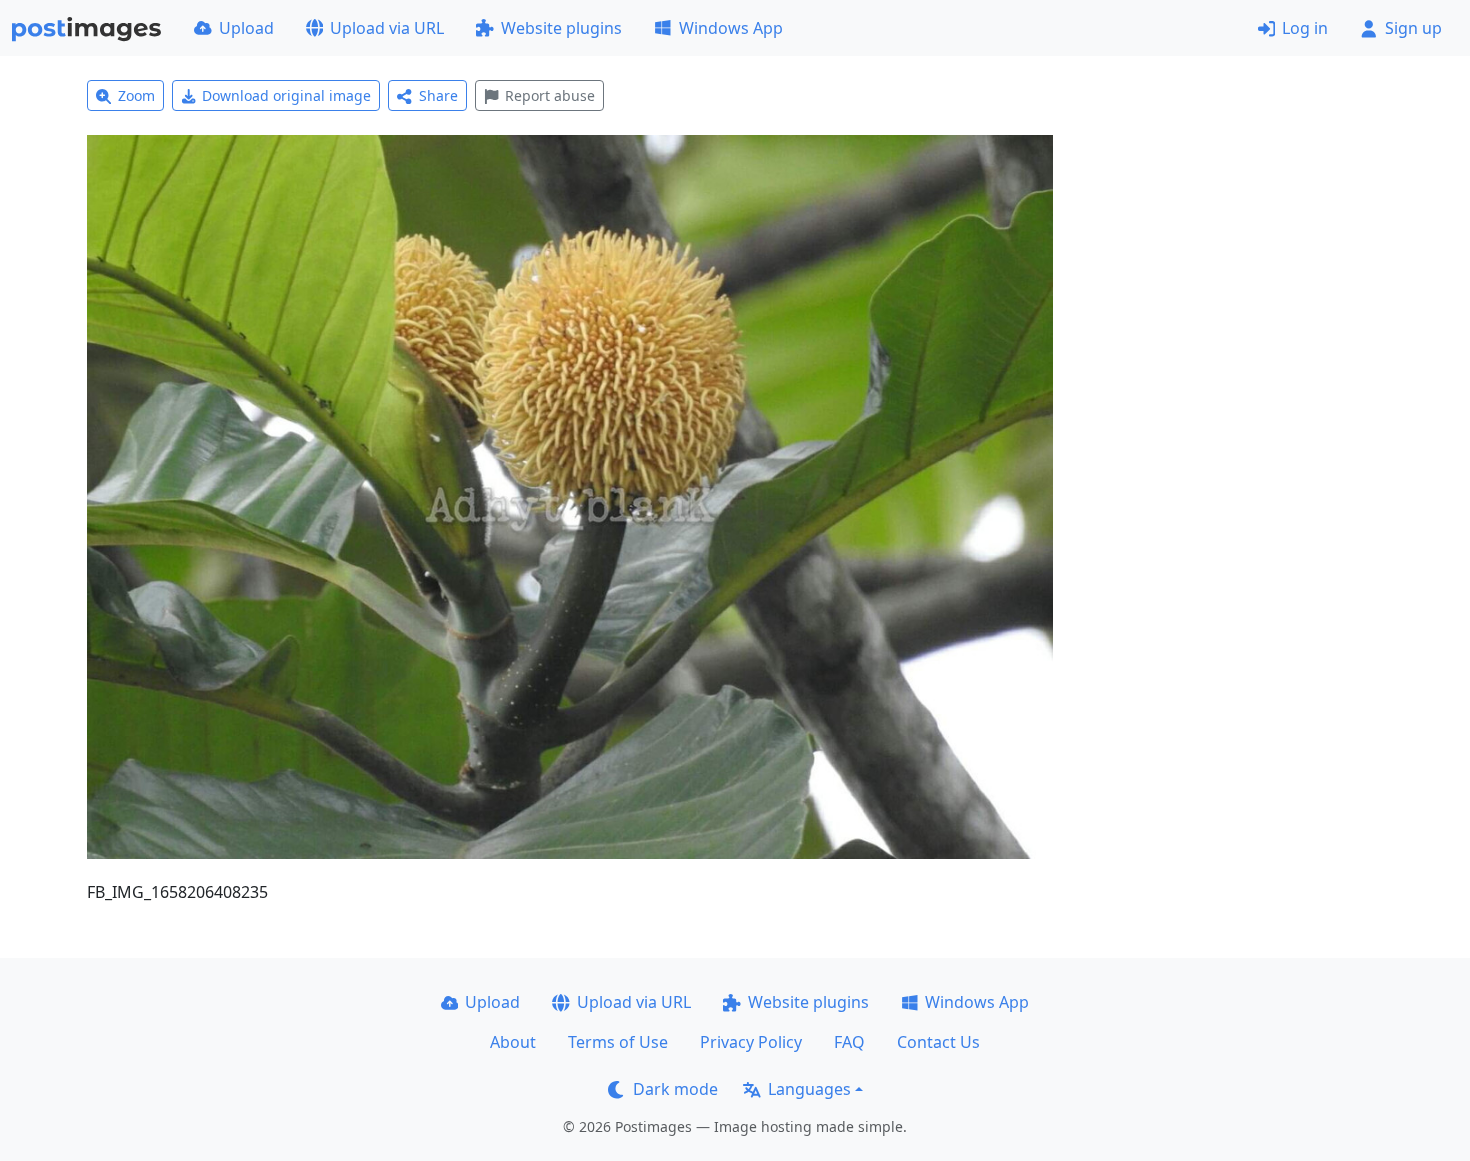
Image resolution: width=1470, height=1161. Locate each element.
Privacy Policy (751, 1042)
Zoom (136, 95)
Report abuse (550, 95)
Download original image (286, 95)
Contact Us (938, 1042)
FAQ (849, 1042)
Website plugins (561, 28)
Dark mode (675, 1089)
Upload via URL (387, 28)
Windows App (731, 28)
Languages (809, 1089)
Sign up (1413, 28)
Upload (246, 28)
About (513, 1042)
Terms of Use (618, 1042)
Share (438, 95)
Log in (1305, 28)
